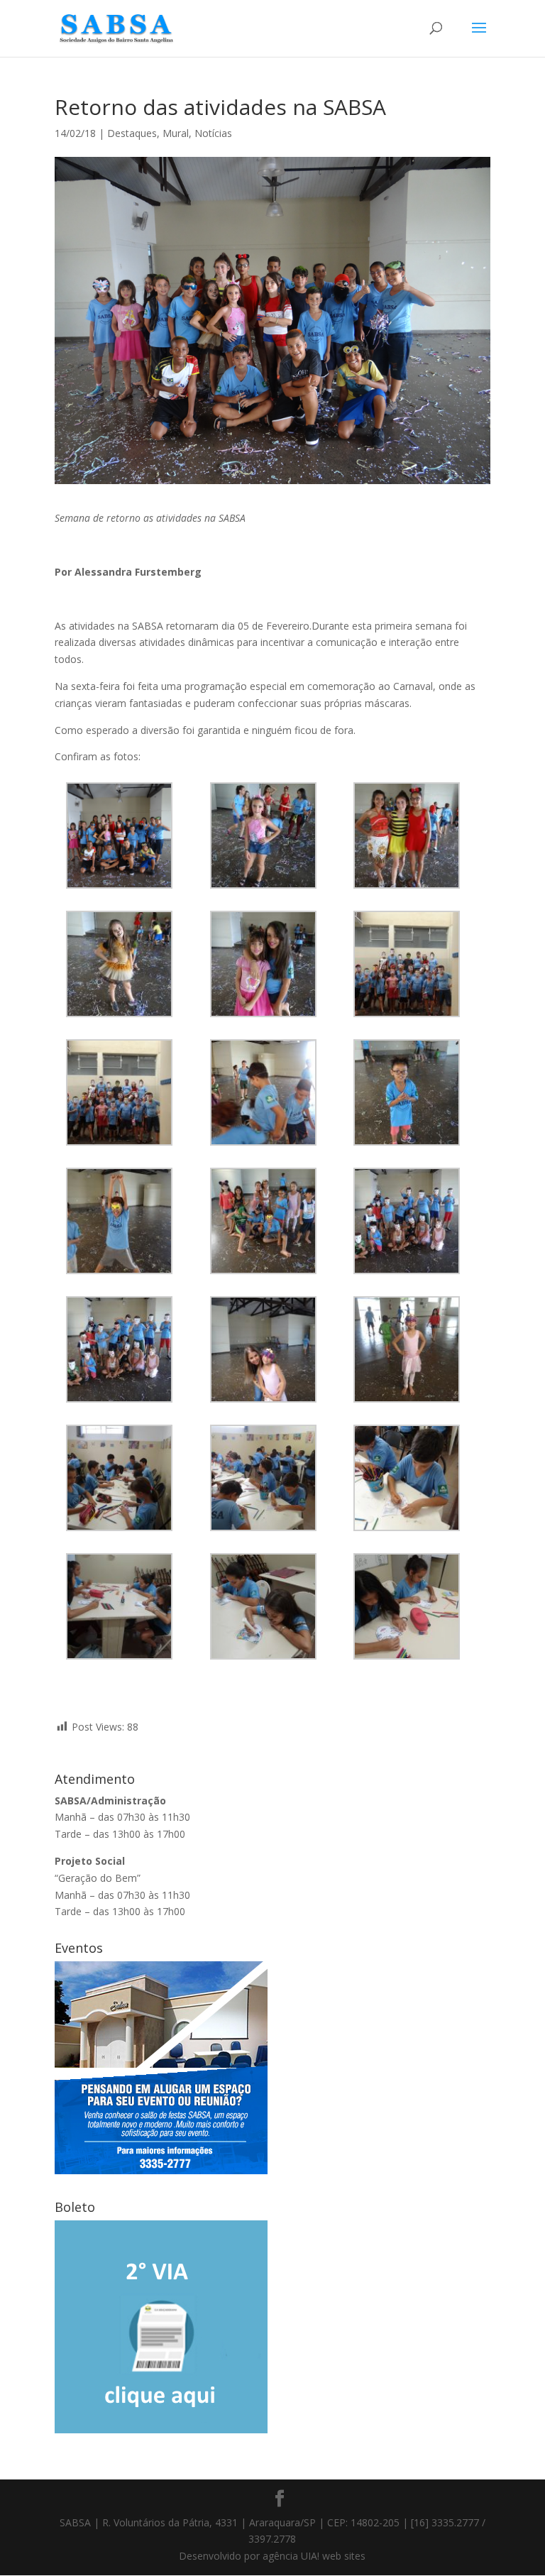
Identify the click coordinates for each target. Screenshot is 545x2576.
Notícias (213, 133)
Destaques (132, 133)
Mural (176, 133)
